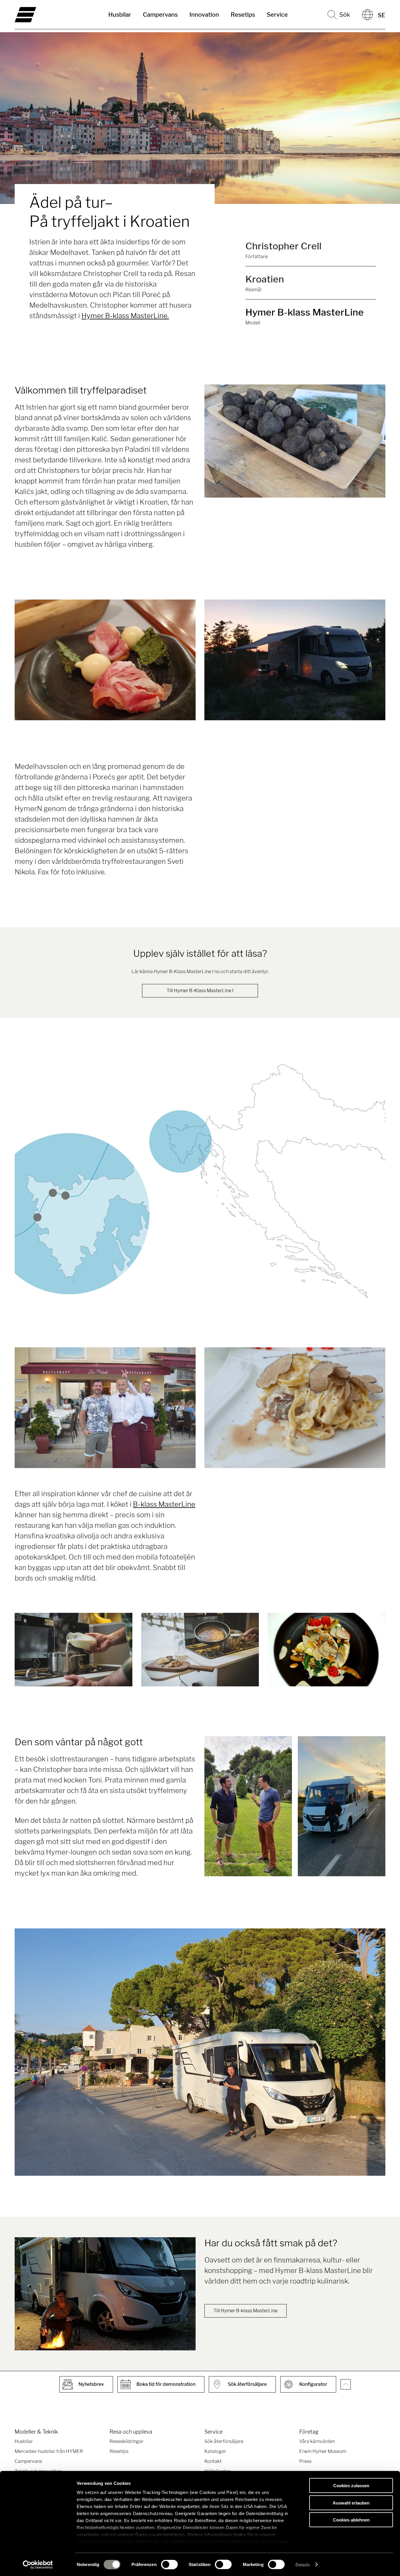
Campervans (160, 15)
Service (277, 15)
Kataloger (215, 2451)
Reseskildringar (127, 2441)
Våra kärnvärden (317, 2441)
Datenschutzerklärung (101, 2542)
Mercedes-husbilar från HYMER (49, 2451)
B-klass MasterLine (164, 1504)
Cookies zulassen (351, 2486)
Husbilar (120, 15)
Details (303, 2564)
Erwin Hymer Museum (323, 2451)
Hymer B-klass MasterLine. (125, 316)
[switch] (169, 2564)
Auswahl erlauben (351, 2503)
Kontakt (213, 2461)
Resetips (243, 15)
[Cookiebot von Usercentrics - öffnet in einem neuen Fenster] (38, 2565)
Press (305, 2461)
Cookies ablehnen (351, 2520)
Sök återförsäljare (224, 2441)
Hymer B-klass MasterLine (305, 312)
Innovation (204, 15)
